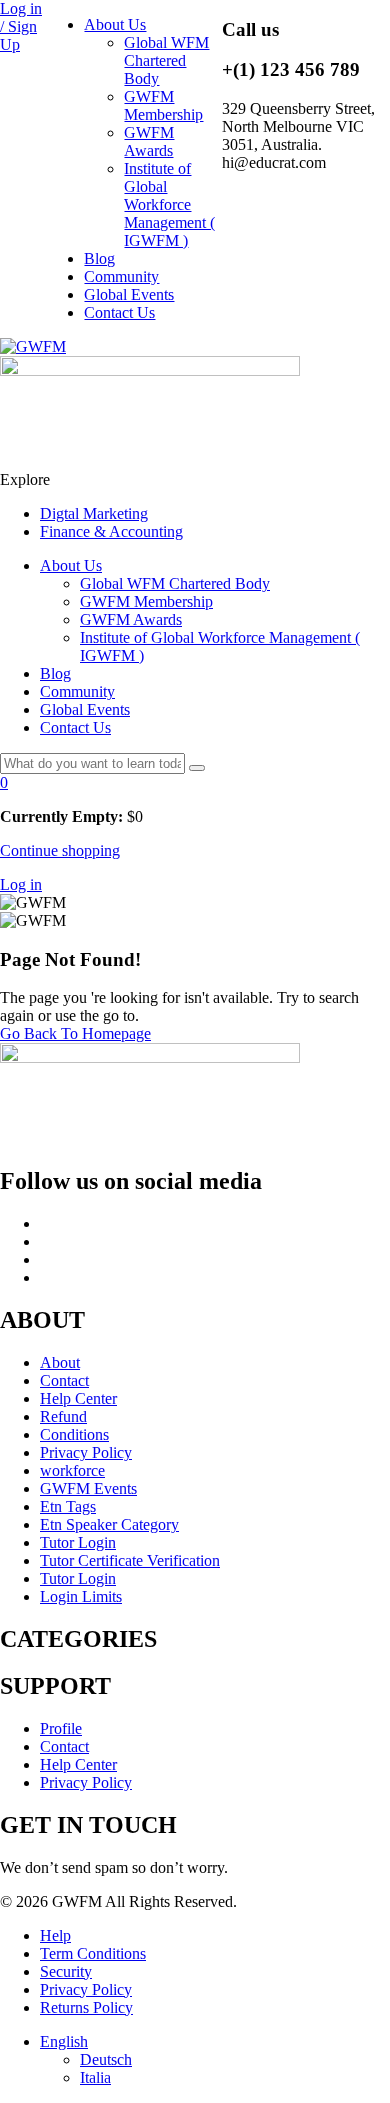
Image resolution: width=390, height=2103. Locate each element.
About (60, 1362)
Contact (64, 1380)
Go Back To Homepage (75, 1033)
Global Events (129, 294)
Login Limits (81, 1596)
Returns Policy (86, 2007)
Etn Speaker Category (109, 1524)
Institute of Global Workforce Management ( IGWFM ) (169, 204)
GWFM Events (88, 1488)
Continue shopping (60, 850)
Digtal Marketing (94, 513)
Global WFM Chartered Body (166, 60)
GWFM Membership (163, 105)
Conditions (74, 1434)
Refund (63, 1416)
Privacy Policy (86, 1452)
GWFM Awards (149, 141)
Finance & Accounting (111, 531)
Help (55, 1935)
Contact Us (119, 312)
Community (121, 276)
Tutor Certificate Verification (130, 1560)
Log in (21, 884)
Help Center (78, 1398)
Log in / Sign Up (21, 26)
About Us (115, 24)
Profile (61, 1728)
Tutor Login (78, 1542)
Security (66, 1971)
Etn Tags (68, 1506)
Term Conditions (93, 1953)
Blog (99, 258)
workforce (72, 1470)
